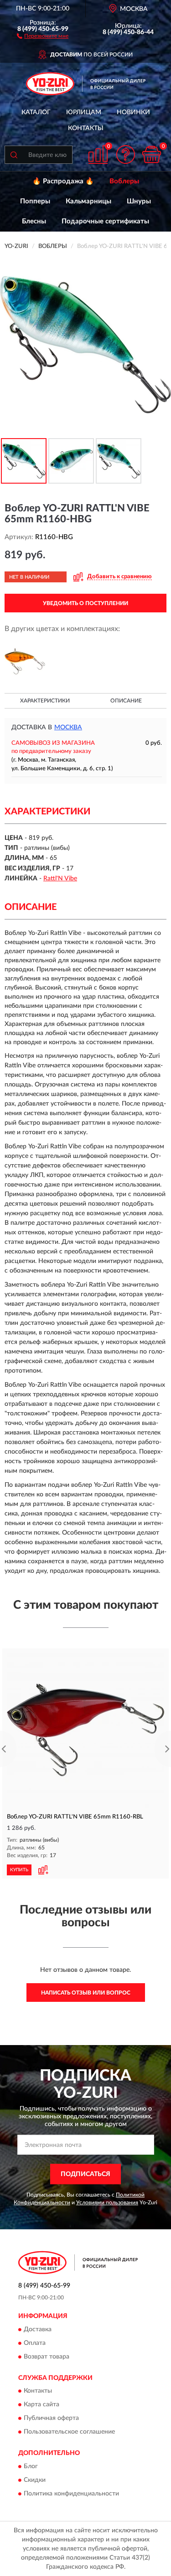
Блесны (34, 221)
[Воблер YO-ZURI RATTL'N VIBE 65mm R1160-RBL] (85, 1730)
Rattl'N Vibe (60, 879)
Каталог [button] (36, 112)
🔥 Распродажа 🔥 (63, 181)
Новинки (133, 112)
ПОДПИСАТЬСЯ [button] (85, 2174)
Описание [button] (126, 701)
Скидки (35, 2480)
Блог (31, 2466)
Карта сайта (41, 2405)
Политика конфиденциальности (71, 2494)
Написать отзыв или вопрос (86, 1993)
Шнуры (139, 201)
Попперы (35, 201)
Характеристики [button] (45, 701)
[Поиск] (14, 155)
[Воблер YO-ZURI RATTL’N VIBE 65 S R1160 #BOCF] (25, 661)
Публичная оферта (51, 2419)
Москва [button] (68, 727)
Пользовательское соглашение (69, 2432)
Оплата (35, 2343)
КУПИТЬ (19, 1870)
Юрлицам (84, 112)
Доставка (38, 2329)
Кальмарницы (88, 201)
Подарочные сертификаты (105, 221)
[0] (151, 154)
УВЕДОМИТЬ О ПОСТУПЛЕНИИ (85, 603)
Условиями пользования (107, 2202)
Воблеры (124, 181)
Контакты (86, 128)
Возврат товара (47, 2357)
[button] (43, 35)
